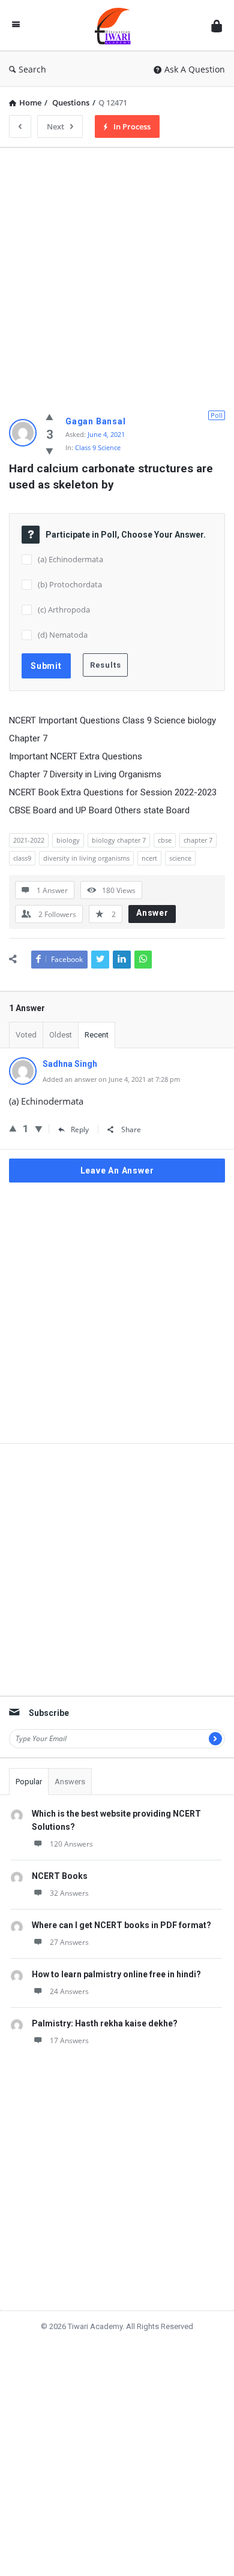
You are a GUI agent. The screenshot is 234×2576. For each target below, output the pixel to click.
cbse (165, 840)
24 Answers (69, 1991)
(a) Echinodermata (70, 559)
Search (32, 69)
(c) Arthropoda (64, 610)
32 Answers (69, 1893)
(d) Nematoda (63, 635)
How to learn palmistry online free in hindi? (116, 1974)
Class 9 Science (98, 447)
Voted (26, 1035)
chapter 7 (198, 840)
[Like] (49, 417)
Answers (70, 1782)
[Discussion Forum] (116, 25)
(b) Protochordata (70, 584)
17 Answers (69, 2040)
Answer (152, 913)
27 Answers (69, 1942)
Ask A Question (195, 69)
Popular (29, 1782)
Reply (80, 1129)
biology (68, 840)
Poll (217, 415)
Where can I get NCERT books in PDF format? (121, 1925)
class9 (22, 858)
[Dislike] (49, 451)
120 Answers (71, 1844)
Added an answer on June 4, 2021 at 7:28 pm (111, 1079)
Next (55, 126)
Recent (97, 1035)
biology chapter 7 (119, 840)
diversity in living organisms (86, 858)
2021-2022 (29, 840)
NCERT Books (60, 1876)
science (180, 858)
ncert (149, 858)
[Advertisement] (117, 274)
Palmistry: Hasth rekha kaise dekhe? (105, 2023)
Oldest (61, 1035)
